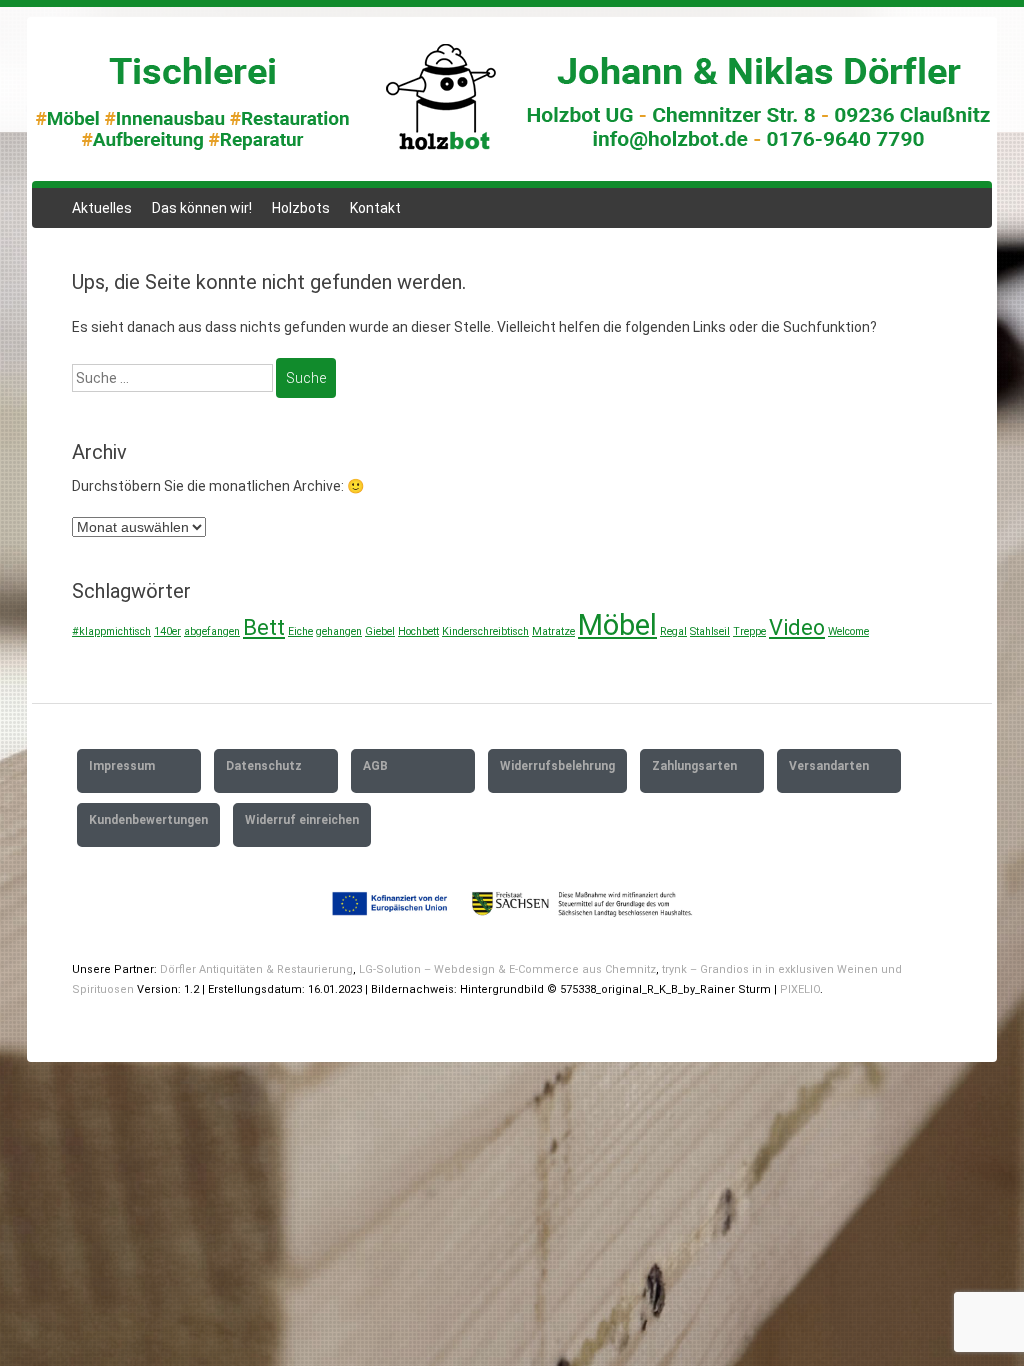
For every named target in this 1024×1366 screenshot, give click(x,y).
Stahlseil (710, 631)
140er (167, 631)
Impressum (122, 766)
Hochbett (418, 631)
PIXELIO (800, 989)
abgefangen (212, 631)
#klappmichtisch (111, 631)
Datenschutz (264, 766)
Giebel (380, 631)
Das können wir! (202, 208)
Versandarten (829, 766)
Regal (673, 631)
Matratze (553, 631)
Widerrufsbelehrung (557, 766)
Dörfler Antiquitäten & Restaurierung (256, 969)
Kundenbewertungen (148, 820)
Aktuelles (102, 208)
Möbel (617, 625)
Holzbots (301, 208)
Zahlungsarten (694, 766)
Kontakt (375, 208)
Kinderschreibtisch (485, 631)
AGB (375, 766)
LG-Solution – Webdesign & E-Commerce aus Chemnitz (507, 969)
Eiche (300, 631)
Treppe (749, 631)
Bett (264, 627)
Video (797, 627)
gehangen (339, 631)
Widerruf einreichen (302, 820)
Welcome (848, 631)
